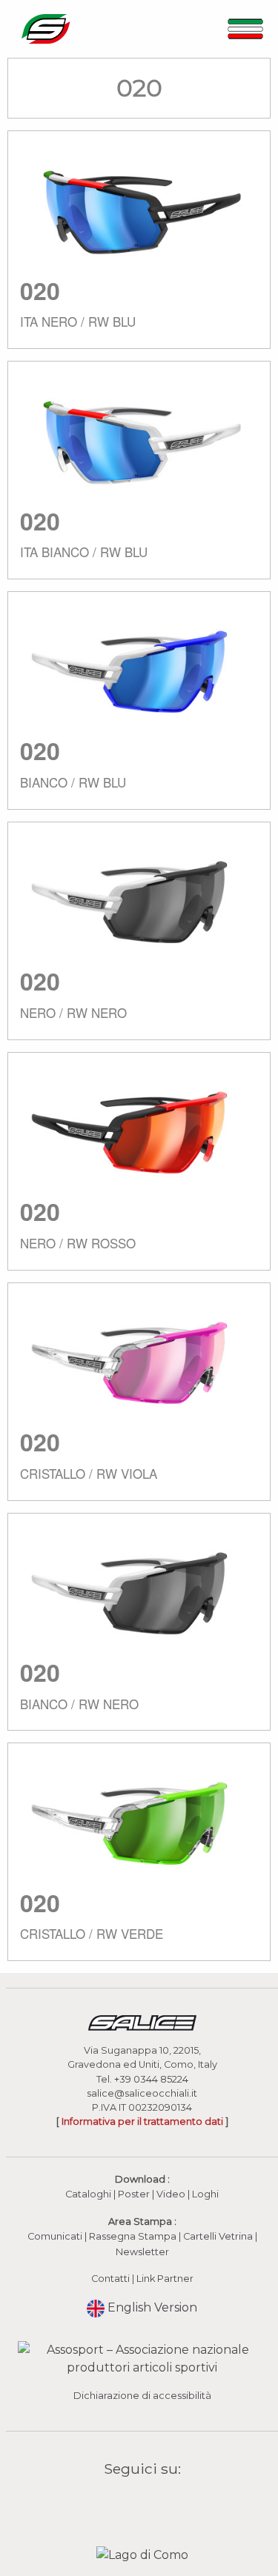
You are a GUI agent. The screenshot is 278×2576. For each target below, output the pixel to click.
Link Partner (165, 2279)
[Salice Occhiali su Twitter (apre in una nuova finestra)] (171, 2503)
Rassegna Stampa (133, 2236)
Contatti (110, 2279)
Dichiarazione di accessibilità (142, 2396)
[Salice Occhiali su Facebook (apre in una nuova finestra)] (113, 2503)
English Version (151, 2307)
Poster (134, 2194)
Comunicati (55, 2236)
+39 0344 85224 (151, 2079)
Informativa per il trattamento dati (142, 2121)
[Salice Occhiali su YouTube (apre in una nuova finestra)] (152, 2503)
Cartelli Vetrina (218, 2236)
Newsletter (142, 2252)
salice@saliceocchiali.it (142, 2093)
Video (172, 2194)
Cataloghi (88, 2194)
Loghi (205, 2194)
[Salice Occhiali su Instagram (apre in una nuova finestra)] (133, 2503)
